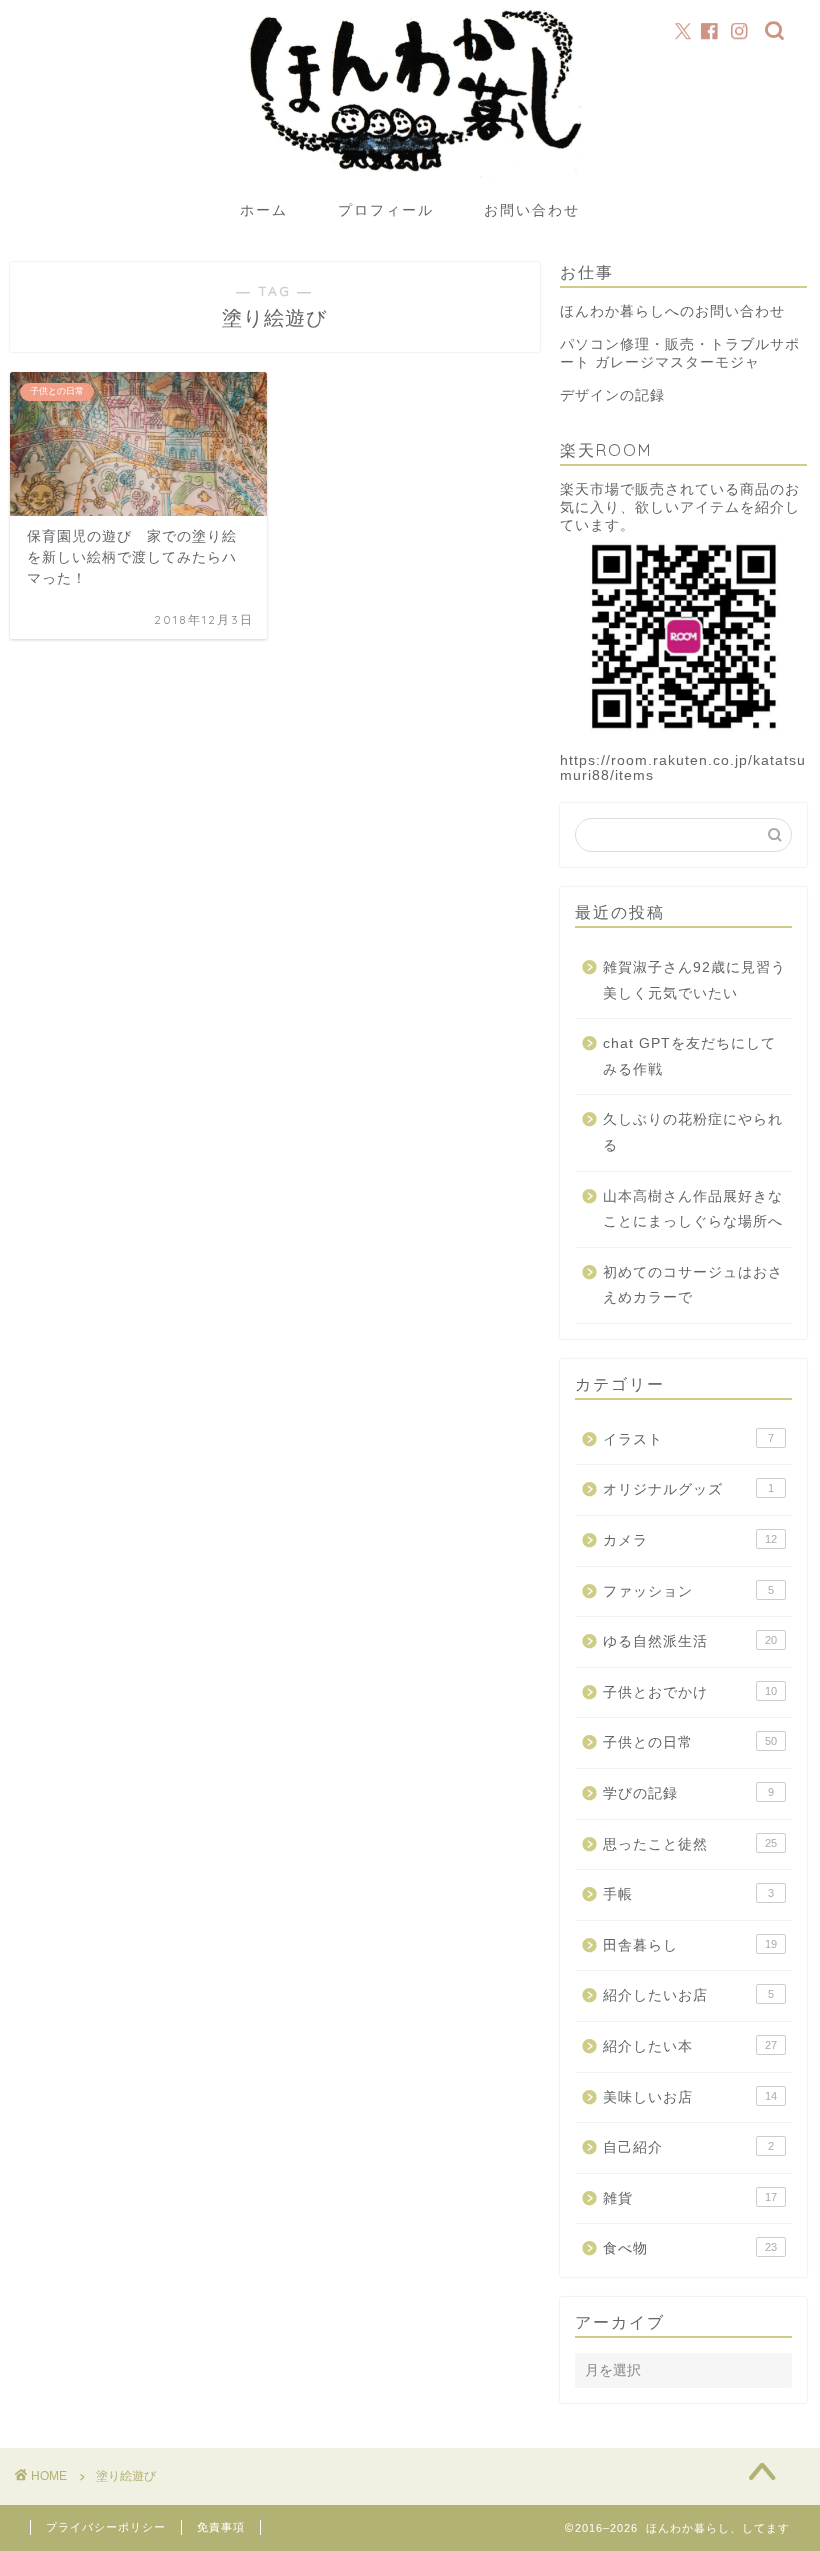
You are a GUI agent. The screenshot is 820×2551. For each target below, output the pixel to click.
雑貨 (690, 2198)
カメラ (690, 1540)
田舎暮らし (690, 1945)
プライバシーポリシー (106, 2527)
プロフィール (386, 210)
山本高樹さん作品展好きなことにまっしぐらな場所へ (693, 1209)
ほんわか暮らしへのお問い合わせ (672, 311)
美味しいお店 (690, 2097)
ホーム (264, 210)
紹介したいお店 (688, 1995)
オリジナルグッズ (688, 1489)
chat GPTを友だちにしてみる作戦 (689, 1056)
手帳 (688, 1894)
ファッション (688, 1591)
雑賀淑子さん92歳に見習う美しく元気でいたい (694, 980)
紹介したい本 (690, 2046)
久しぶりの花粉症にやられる (693, 1132)
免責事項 (221, 2527)
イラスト (688, 1439)
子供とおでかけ (690, 1692)
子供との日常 (690, 1742)
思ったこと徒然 (690, 1844)
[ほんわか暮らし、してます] (409, 182)
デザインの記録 (612, 395)
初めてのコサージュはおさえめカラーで (693, 1285)
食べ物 (690, 2248)
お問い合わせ (532, 210)
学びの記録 (688, 1793)
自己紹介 (688, 2147)
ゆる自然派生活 (690, 1641)
